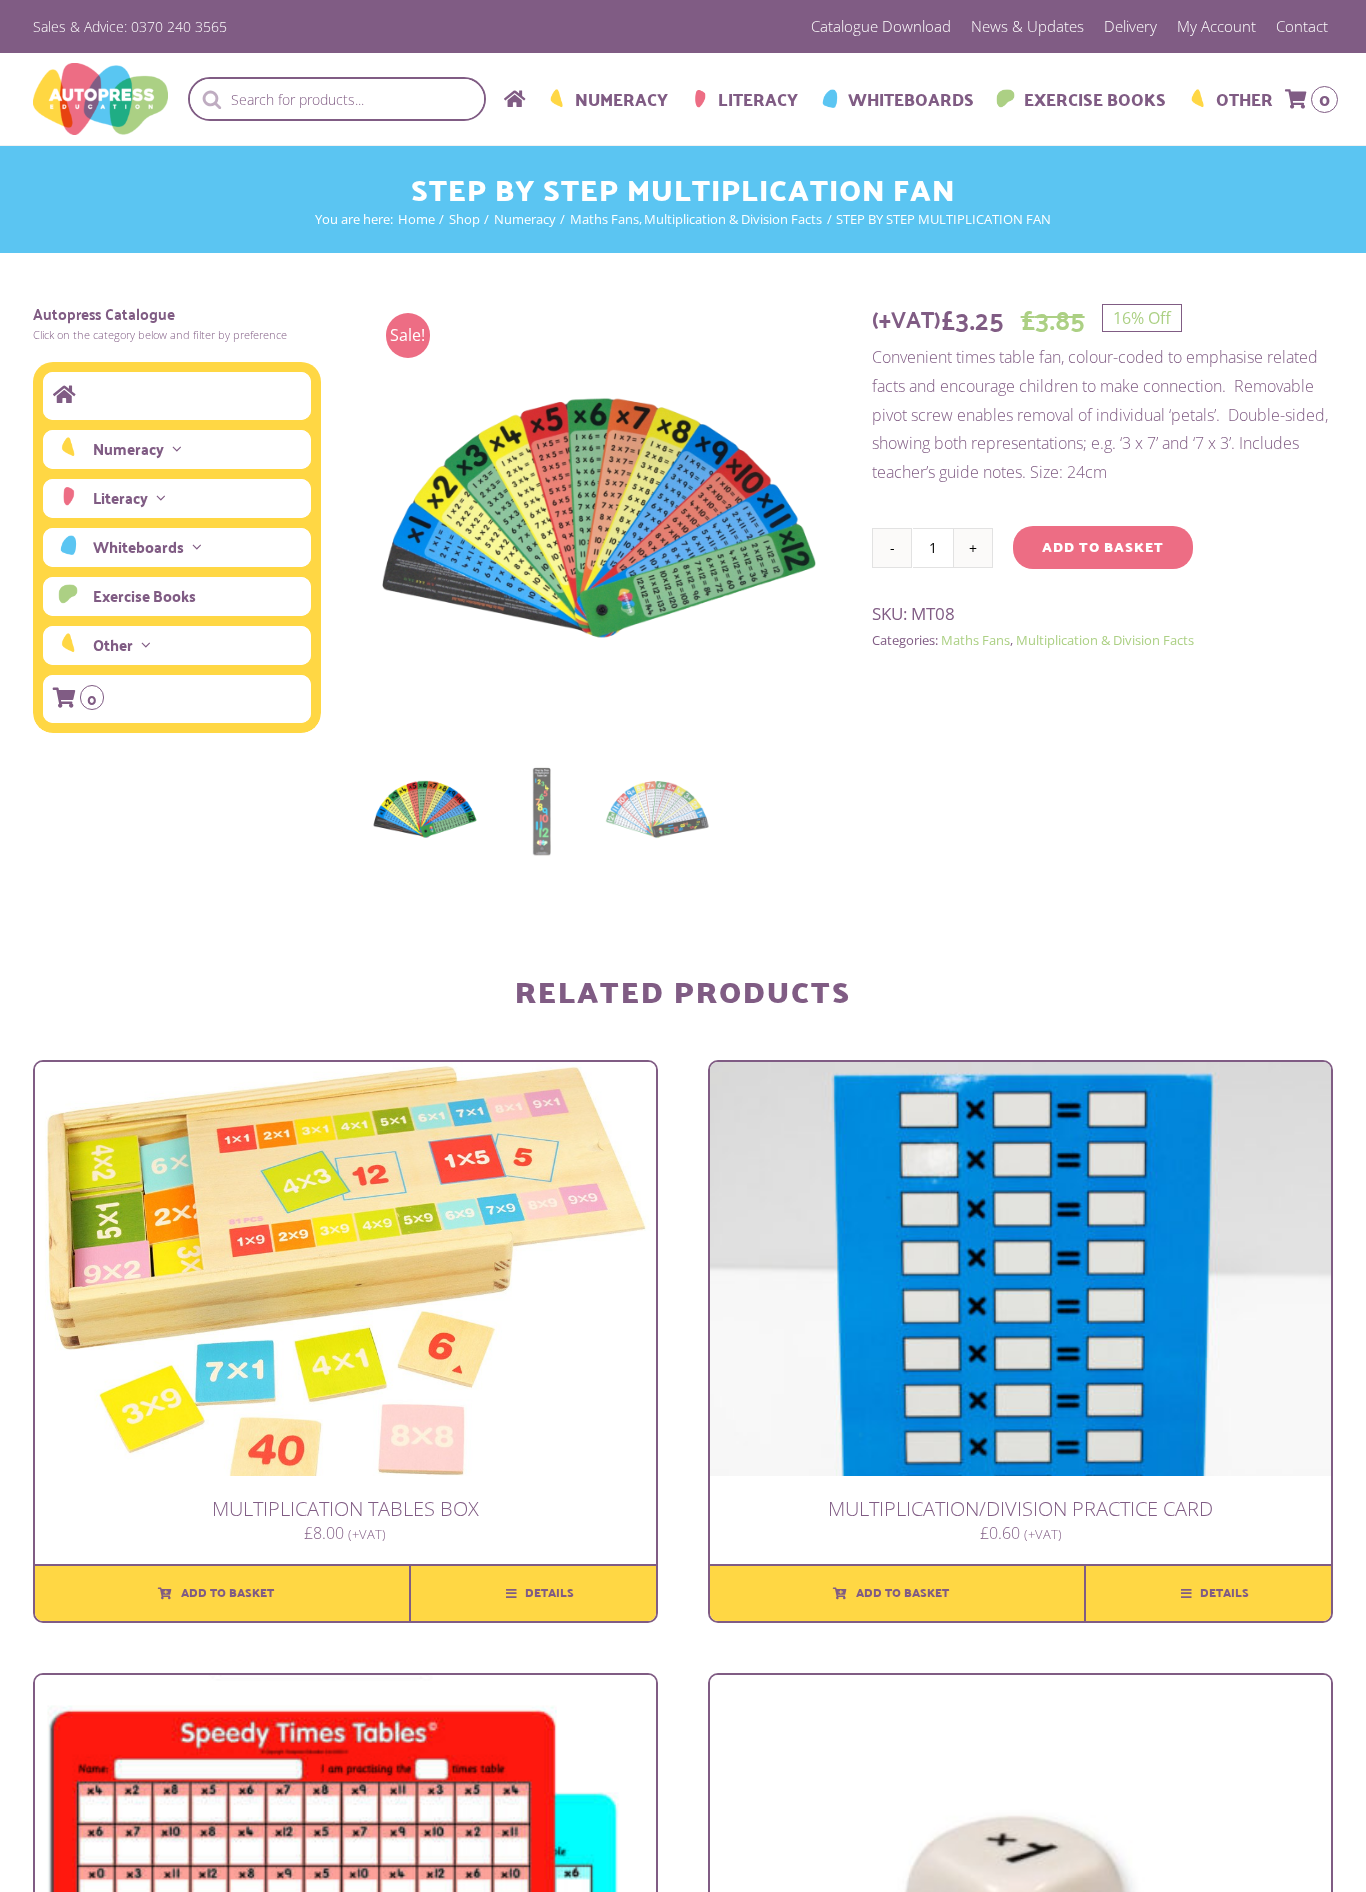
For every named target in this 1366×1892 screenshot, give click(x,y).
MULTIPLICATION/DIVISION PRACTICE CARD (1020, 1508)
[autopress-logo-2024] (100, 71)
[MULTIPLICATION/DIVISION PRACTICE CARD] (1020, 1076)
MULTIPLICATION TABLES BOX (345, 1508)
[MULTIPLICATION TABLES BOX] (345, 1076)
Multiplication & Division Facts (1105, 640)
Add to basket (1103, 547)
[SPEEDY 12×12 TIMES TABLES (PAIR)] (345, 1689)
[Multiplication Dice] (1020, 1689)
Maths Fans (975, 640)
